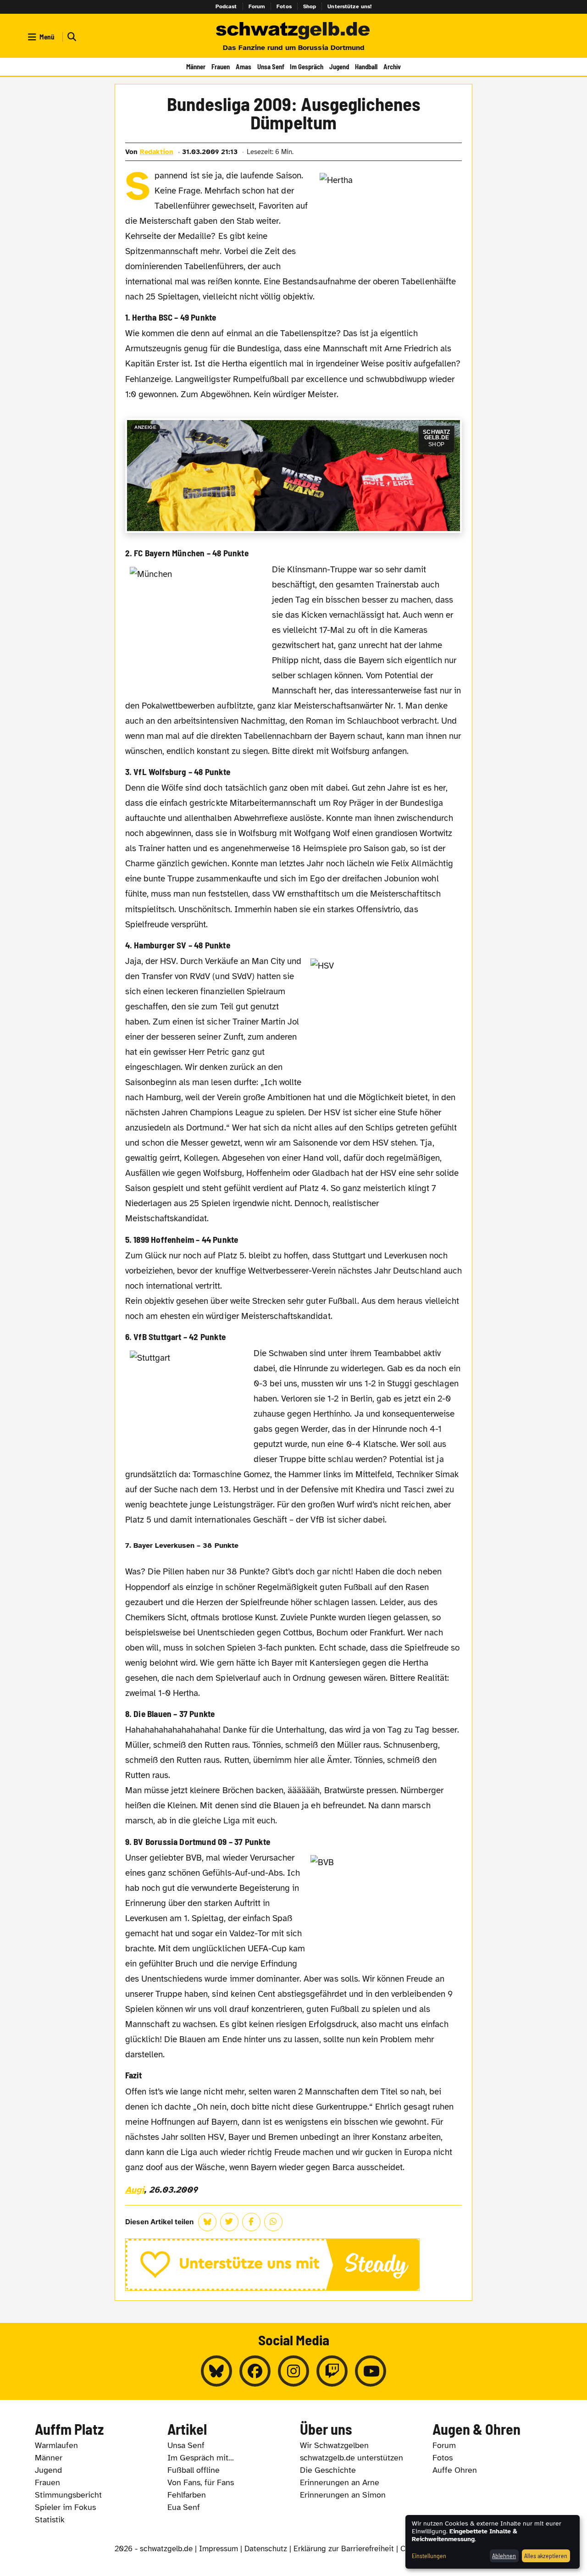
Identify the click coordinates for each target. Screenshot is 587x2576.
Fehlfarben (187, 2495)
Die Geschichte (328, 2470)
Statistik (50, 2520)
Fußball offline (194, 2470)
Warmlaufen (56, 2445)
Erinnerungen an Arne (340, 2482)
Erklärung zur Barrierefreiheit (344, 2549)
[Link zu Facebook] (255, 2371)
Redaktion (157, 152)
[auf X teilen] (229, 2222)
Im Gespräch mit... (201, 2458)
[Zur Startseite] (293, 31)
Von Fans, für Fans (201, 2482)
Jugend (339, 66)
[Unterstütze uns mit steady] (294, 2265)
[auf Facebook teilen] (251, 2222)
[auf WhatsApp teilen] (273, 2222)
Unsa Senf (271, 66)
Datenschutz (266, 2549)
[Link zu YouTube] (371, 2371)
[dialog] (493, 2542)
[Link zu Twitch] (332, 2371)
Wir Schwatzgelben (334, 2445)
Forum (257, 6)
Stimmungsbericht (68, 2495)
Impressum (219, 2549)
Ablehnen (504, 2556)
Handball (366, 66)
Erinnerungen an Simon (343, 2495)
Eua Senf (184, 2507)
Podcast (226, 6)
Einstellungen (429, 2556)
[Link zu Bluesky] (216, 2371)
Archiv (392, 66)
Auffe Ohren (455, 2470)
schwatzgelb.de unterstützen (352, 2458)
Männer (196, 66)
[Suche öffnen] (71, 37)
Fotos (284, 6)
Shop (310, 6)
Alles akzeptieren (546, 2556)
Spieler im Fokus (65, 2507)
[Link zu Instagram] (293, 2371)
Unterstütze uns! (349, 6)
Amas (244, 66)
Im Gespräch (307, 66)
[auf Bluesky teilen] (207, 2222)
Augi (135, 2190)
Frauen (221, 66)
